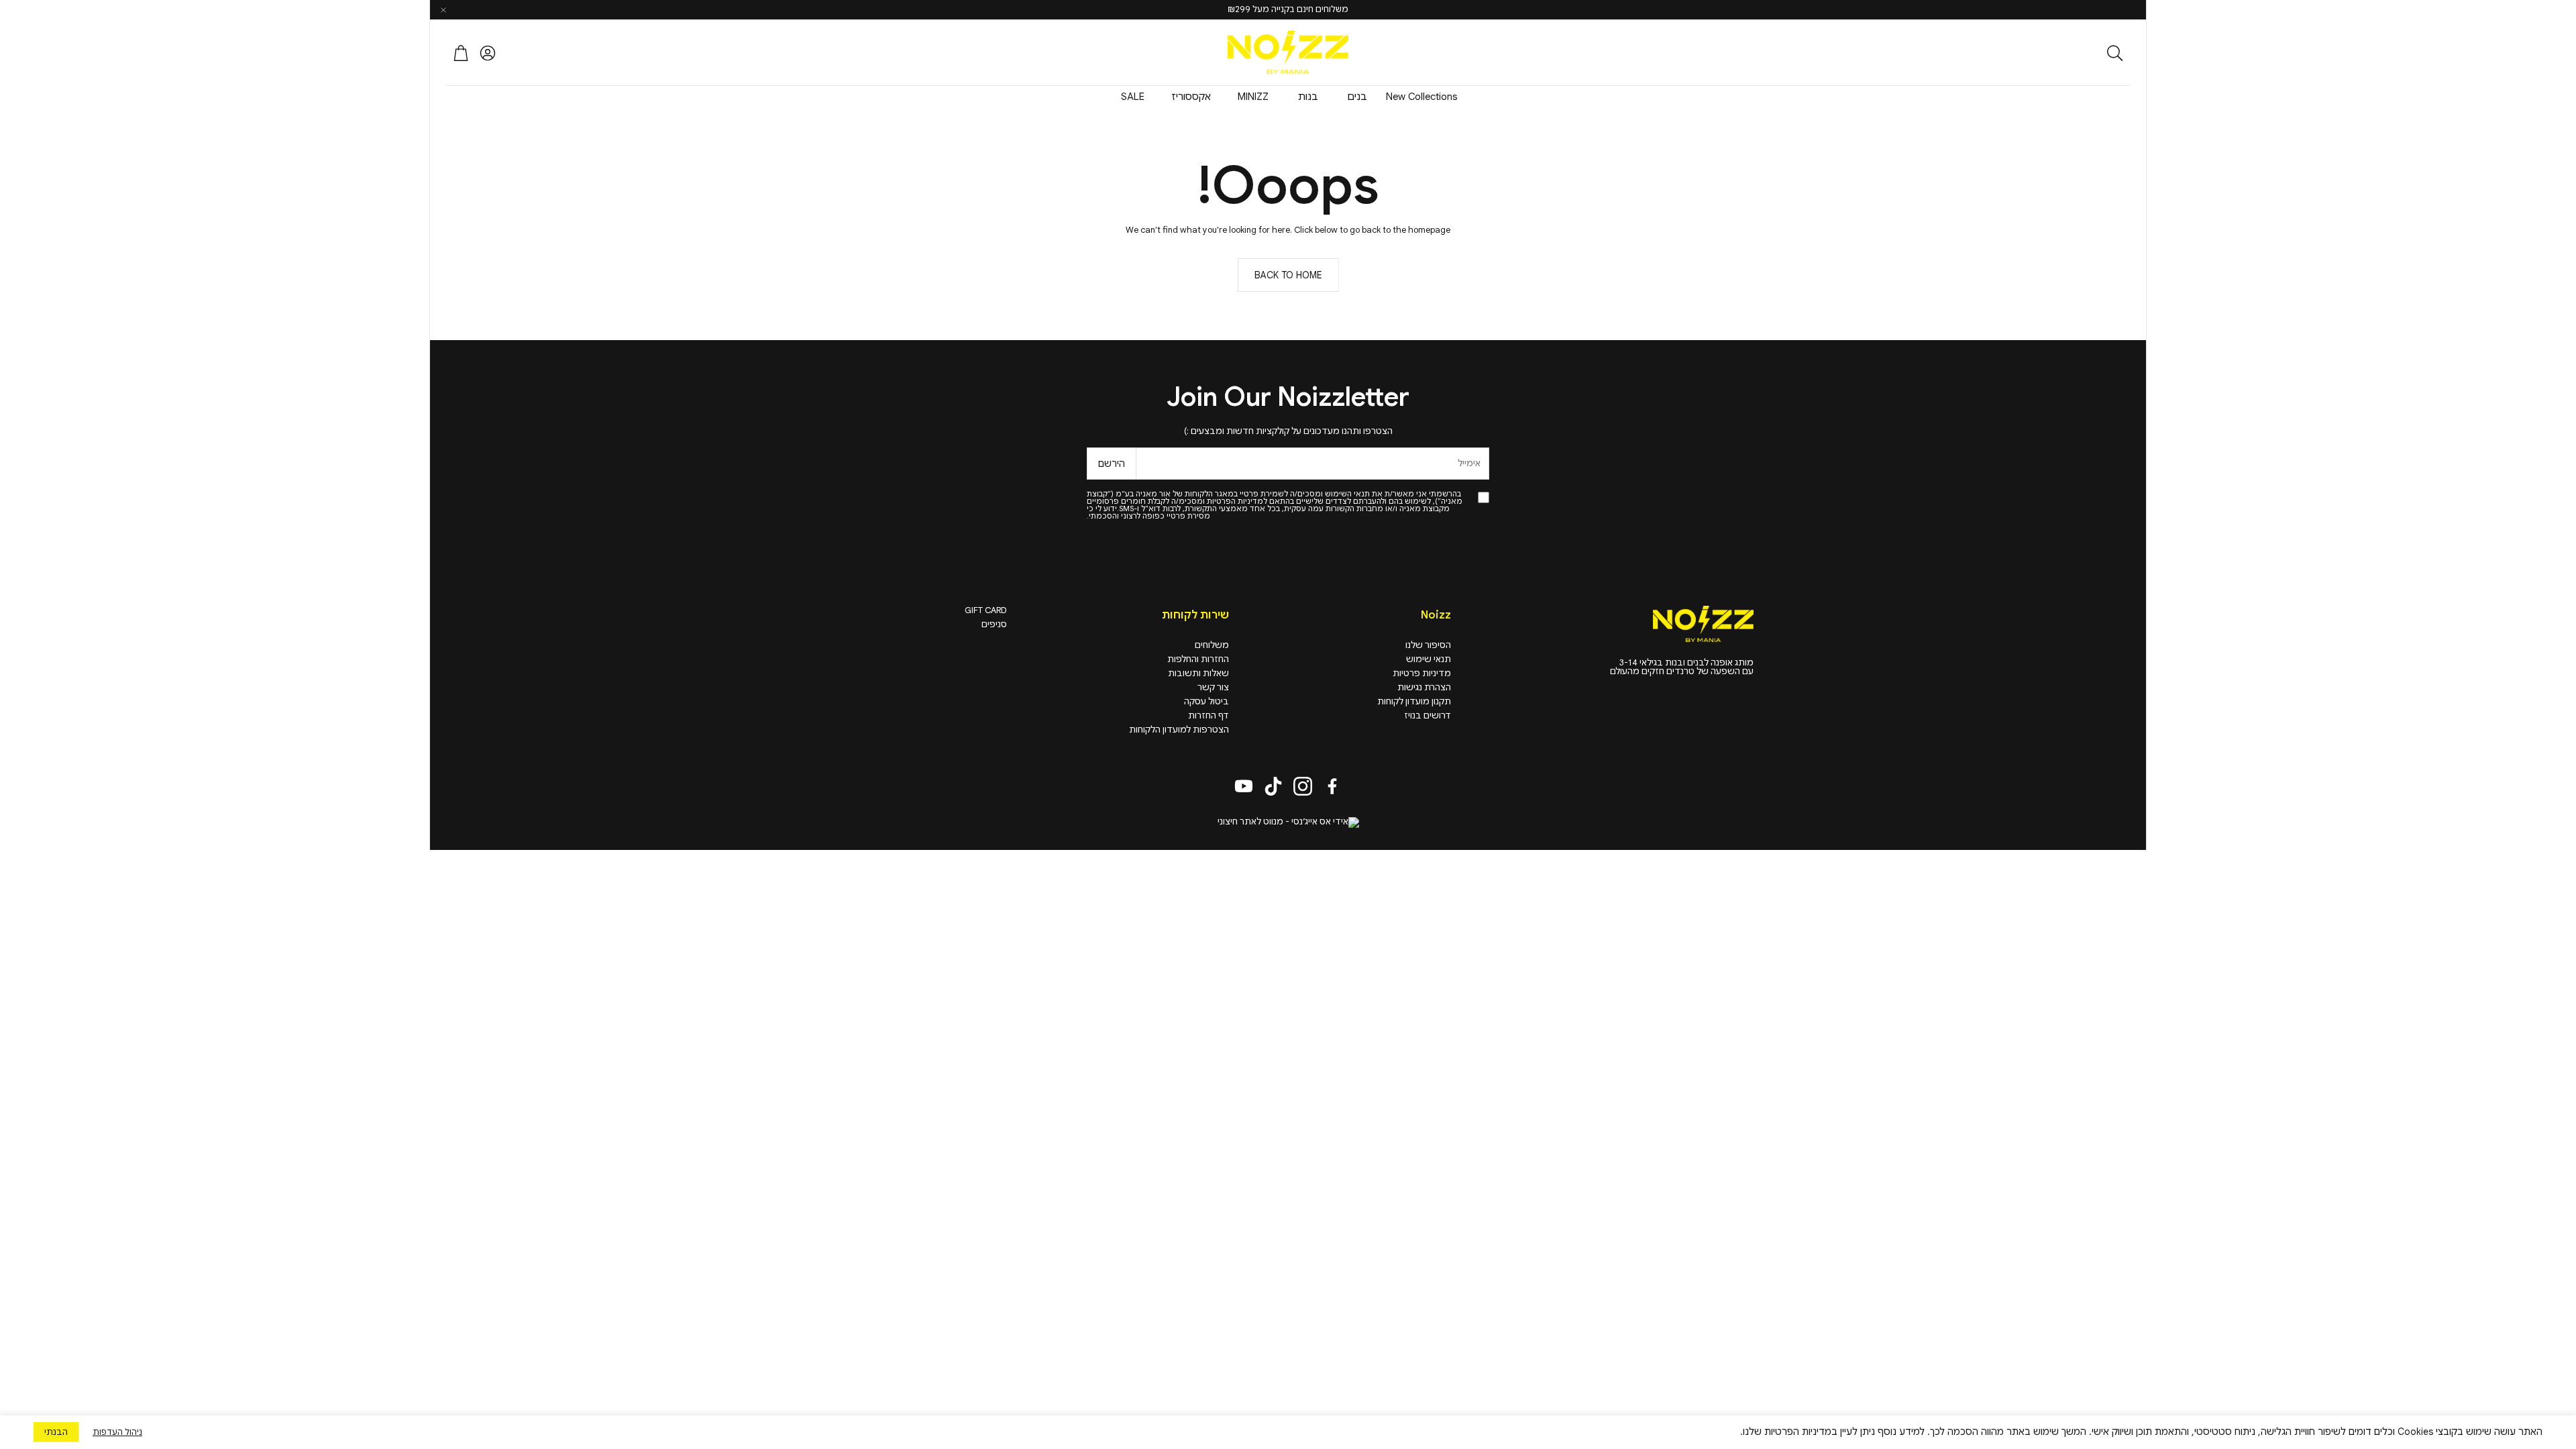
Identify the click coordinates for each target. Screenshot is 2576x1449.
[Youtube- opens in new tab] (1244, 786)
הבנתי (56, 1432)
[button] (2042, 53)
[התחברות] (488, 53)
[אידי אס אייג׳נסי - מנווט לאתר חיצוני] (1288, 822)
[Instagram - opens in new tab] (1303, 786)
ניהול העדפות (117, 1432)
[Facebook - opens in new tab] (1332, 786)
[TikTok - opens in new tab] (1273, 786)
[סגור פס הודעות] (443, 10)
